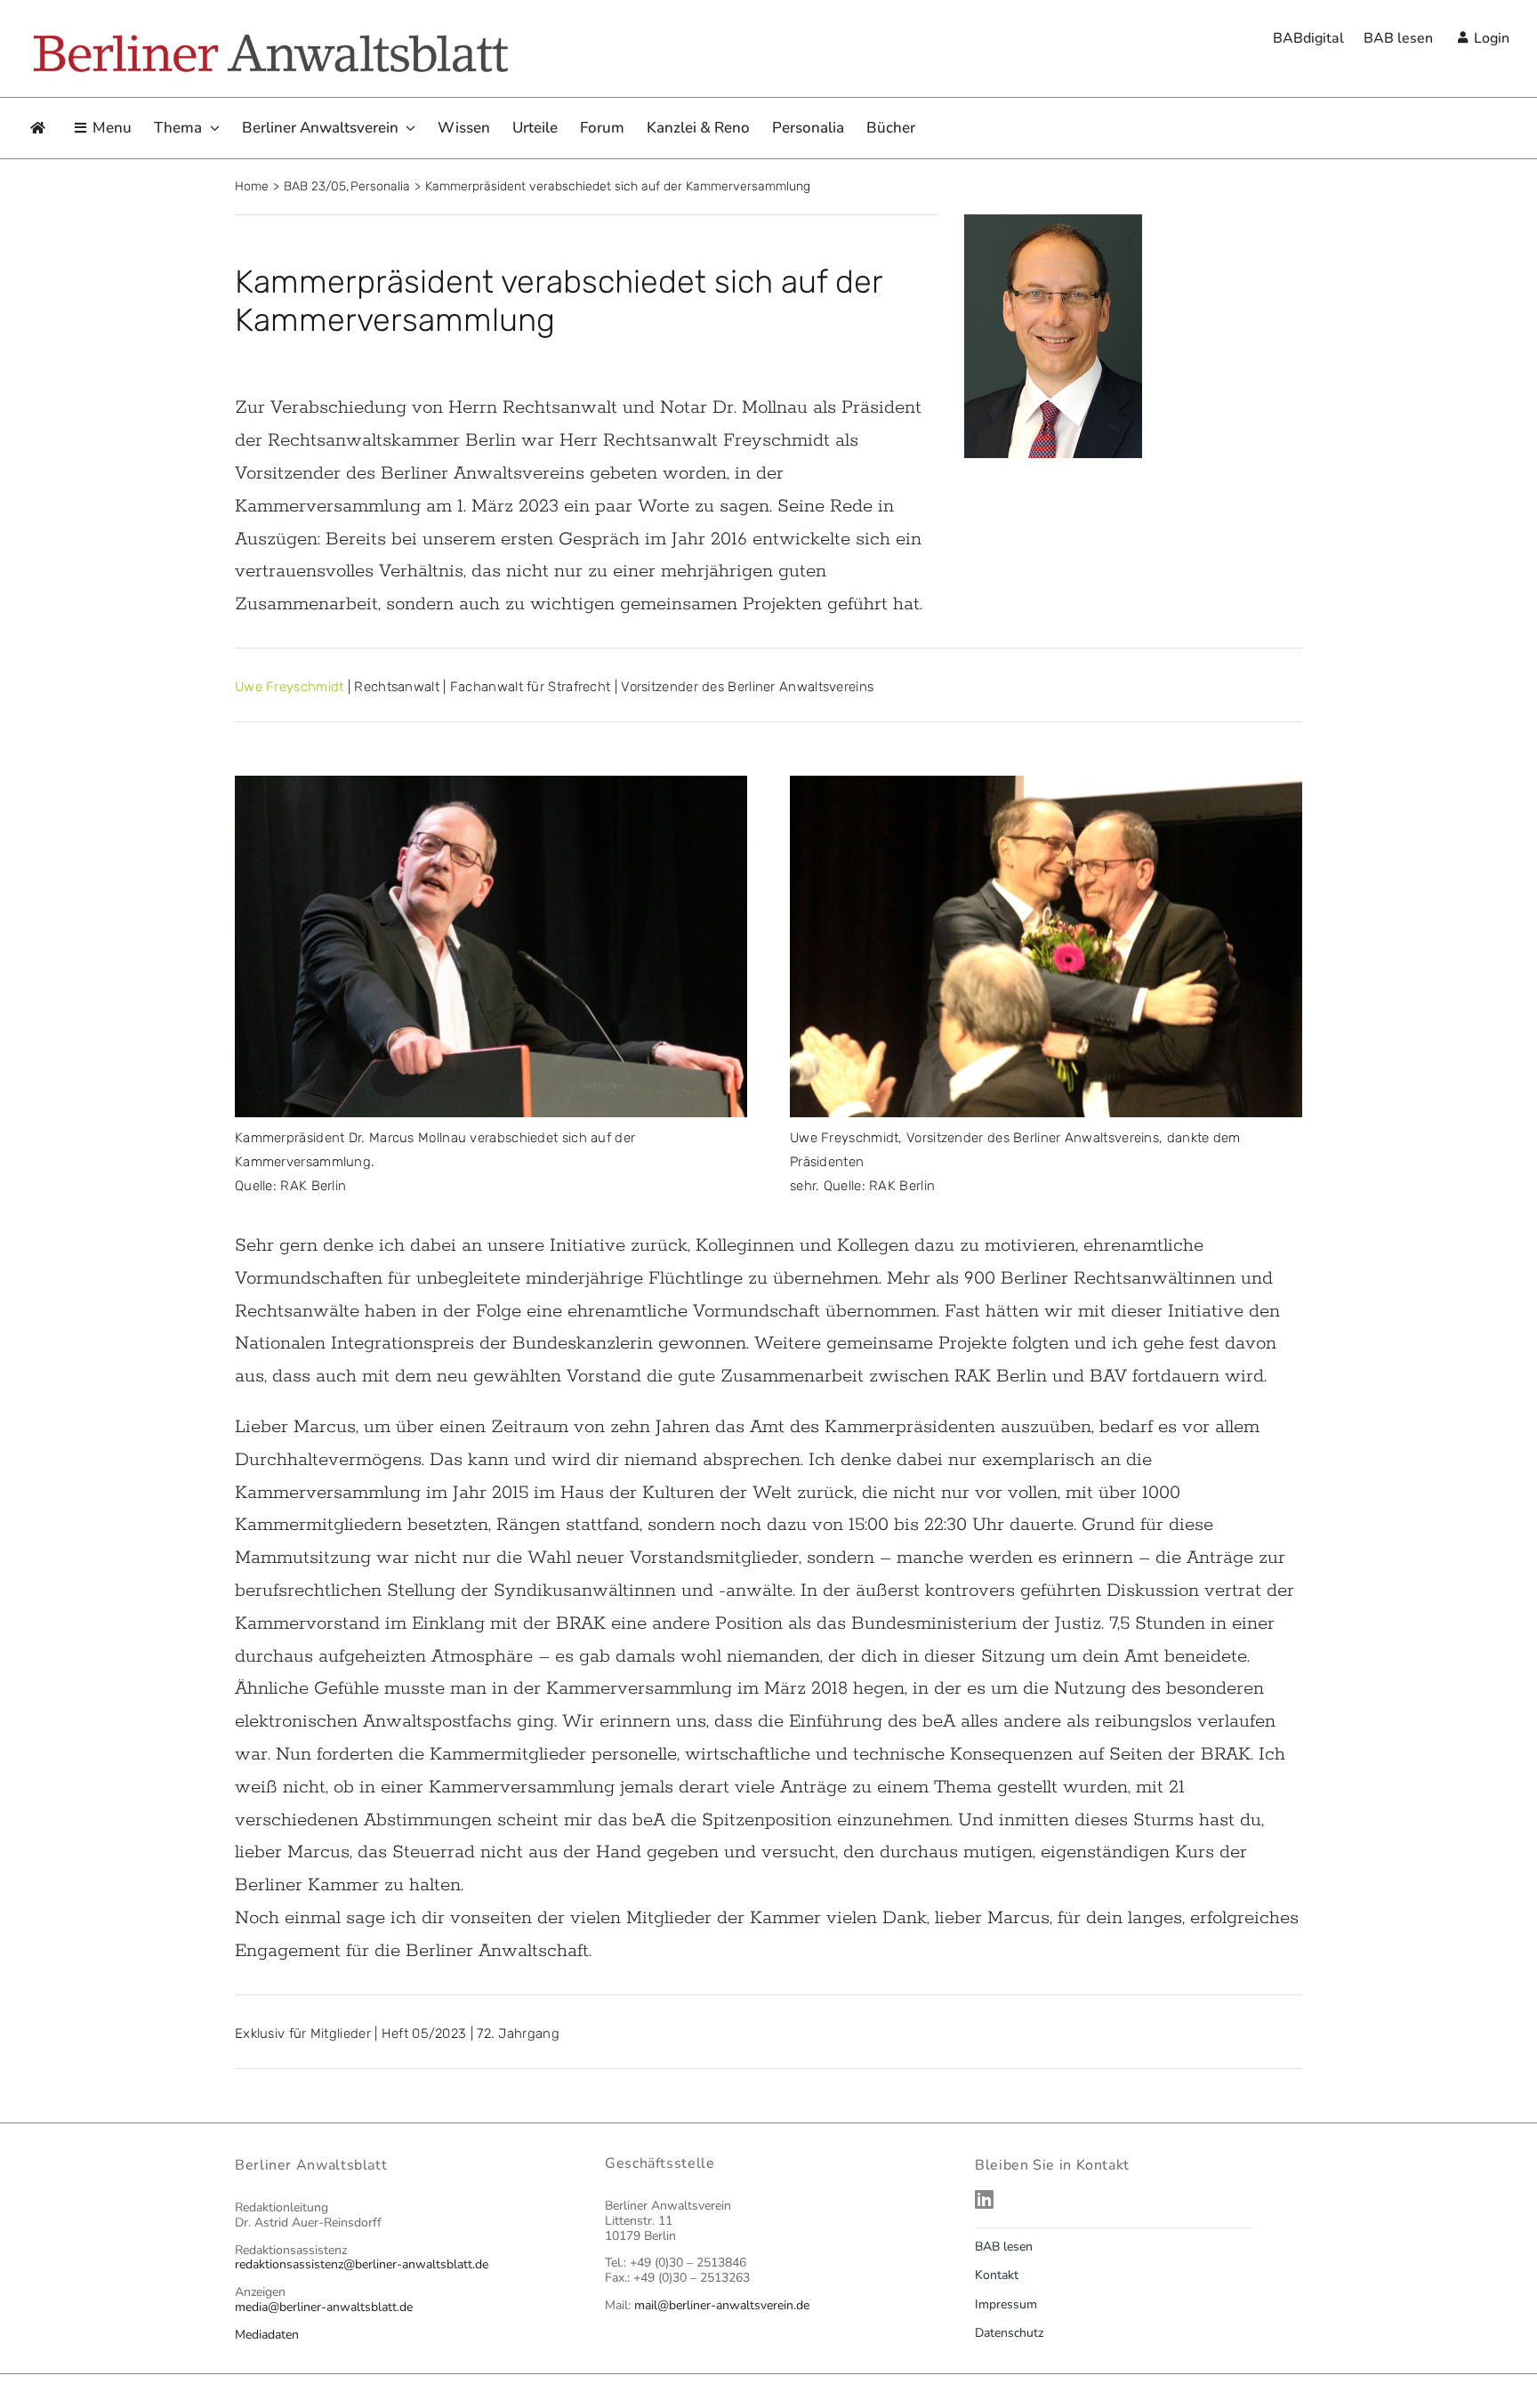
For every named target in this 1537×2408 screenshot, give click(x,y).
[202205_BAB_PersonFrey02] (1046, 785)
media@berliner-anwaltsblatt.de (324, 2307)
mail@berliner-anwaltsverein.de (722, 2305)
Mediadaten (267, 2335)
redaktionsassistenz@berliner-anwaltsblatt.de (362, 2264)
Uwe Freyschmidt (290, 687)
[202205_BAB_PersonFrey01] (491, 785)
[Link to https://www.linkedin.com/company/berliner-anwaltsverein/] (1134, 2199)
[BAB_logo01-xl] (270, 37)
